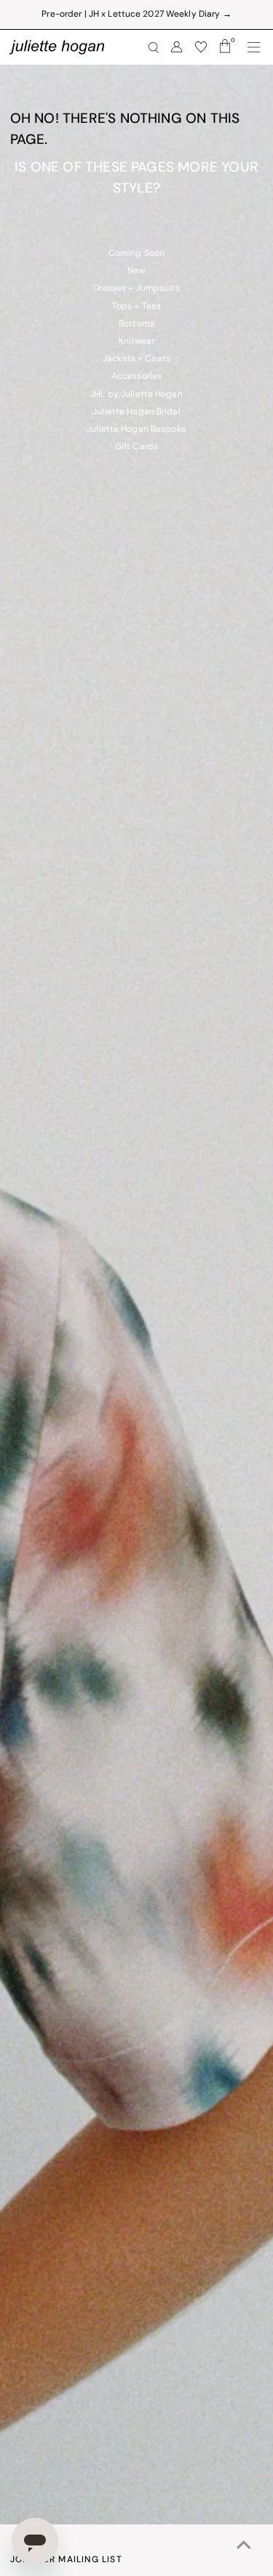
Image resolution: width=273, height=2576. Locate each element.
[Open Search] (154, 48)
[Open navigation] (254, 47)
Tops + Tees (136, 307)
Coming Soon (136, 254)
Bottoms (136, 324)
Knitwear (137, 342)
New (136, 271)
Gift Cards (136, 447)
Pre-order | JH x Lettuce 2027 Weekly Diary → (136, 15)
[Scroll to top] (244, 2547)
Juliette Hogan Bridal (136, 412)
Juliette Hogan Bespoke (136, 430)
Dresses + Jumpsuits (136, 289)
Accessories (136, 377)
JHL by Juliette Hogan (136, 395)
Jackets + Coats (136, 359)
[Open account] (177, 47)
